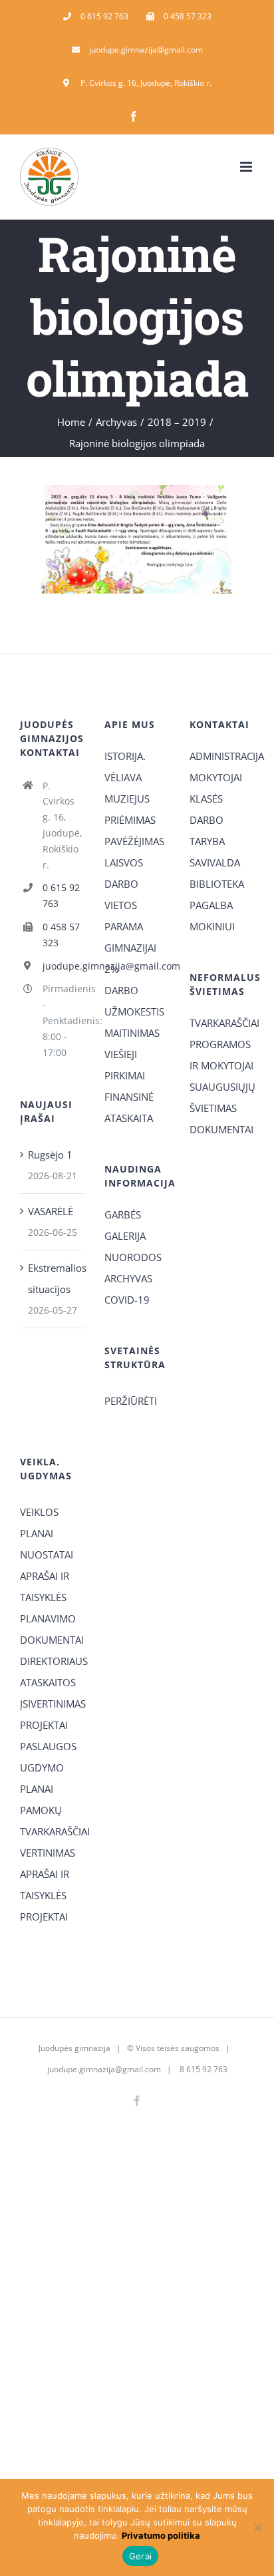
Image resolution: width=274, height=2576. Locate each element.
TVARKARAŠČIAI (222, 1023)
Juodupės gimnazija (74, 2048)
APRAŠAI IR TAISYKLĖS (45, 1586)
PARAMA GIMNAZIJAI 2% (130, 948)
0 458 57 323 (61, 935)
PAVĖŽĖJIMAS (134, 841)
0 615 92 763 (61, 895)
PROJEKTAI (44, 1725)
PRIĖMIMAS (130, 820)
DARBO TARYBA (207, 830)
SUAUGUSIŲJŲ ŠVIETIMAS (222, 1097)
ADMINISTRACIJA (222, 756)
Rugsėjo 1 (50, 1155)
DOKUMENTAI (221, 1129)
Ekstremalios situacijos (53, 1278)
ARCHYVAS (128, 1278)
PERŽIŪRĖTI (131, 1401)
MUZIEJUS (127, 799)
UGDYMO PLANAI (42, 1778)
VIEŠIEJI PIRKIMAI (125, 1065)
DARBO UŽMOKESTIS (134, 1001)
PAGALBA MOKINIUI (212, 916)
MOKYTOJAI (216, 777)
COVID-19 (127, 1300)
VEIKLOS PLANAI (39, 1523)
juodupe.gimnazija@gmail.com (64, 966)
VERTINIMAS (48, 1853)
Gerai (140, 2556)
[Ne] (257, 2527)
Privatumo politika (161, 2535)
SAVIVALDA (215, 862)
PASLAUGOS (48, 1746)
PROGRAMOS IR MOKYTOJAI (221, 1055)
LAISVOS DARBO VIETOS (124, 884)
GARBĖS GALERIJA (125, 1225)
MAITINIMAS (132, 1033)
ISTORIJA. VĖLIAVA (125, 767)
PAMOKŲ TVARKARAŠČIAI (52, 1821)
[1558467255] (137, 490)
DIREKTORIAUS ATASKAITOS (52, 1672)
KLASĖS (206, 799)
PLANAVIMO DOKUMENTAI (52, 1629)
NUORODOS (133, 1257)
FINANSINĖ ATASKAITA (129, 1107)
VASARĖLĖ (51, 1211)
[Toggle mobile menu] (247, 167)
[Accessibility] (259, 75)
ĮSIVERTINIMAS (52, 1704)
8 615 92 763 (203, 2069)
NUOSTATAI (47, 1555)
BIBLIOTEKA (217, 884)
